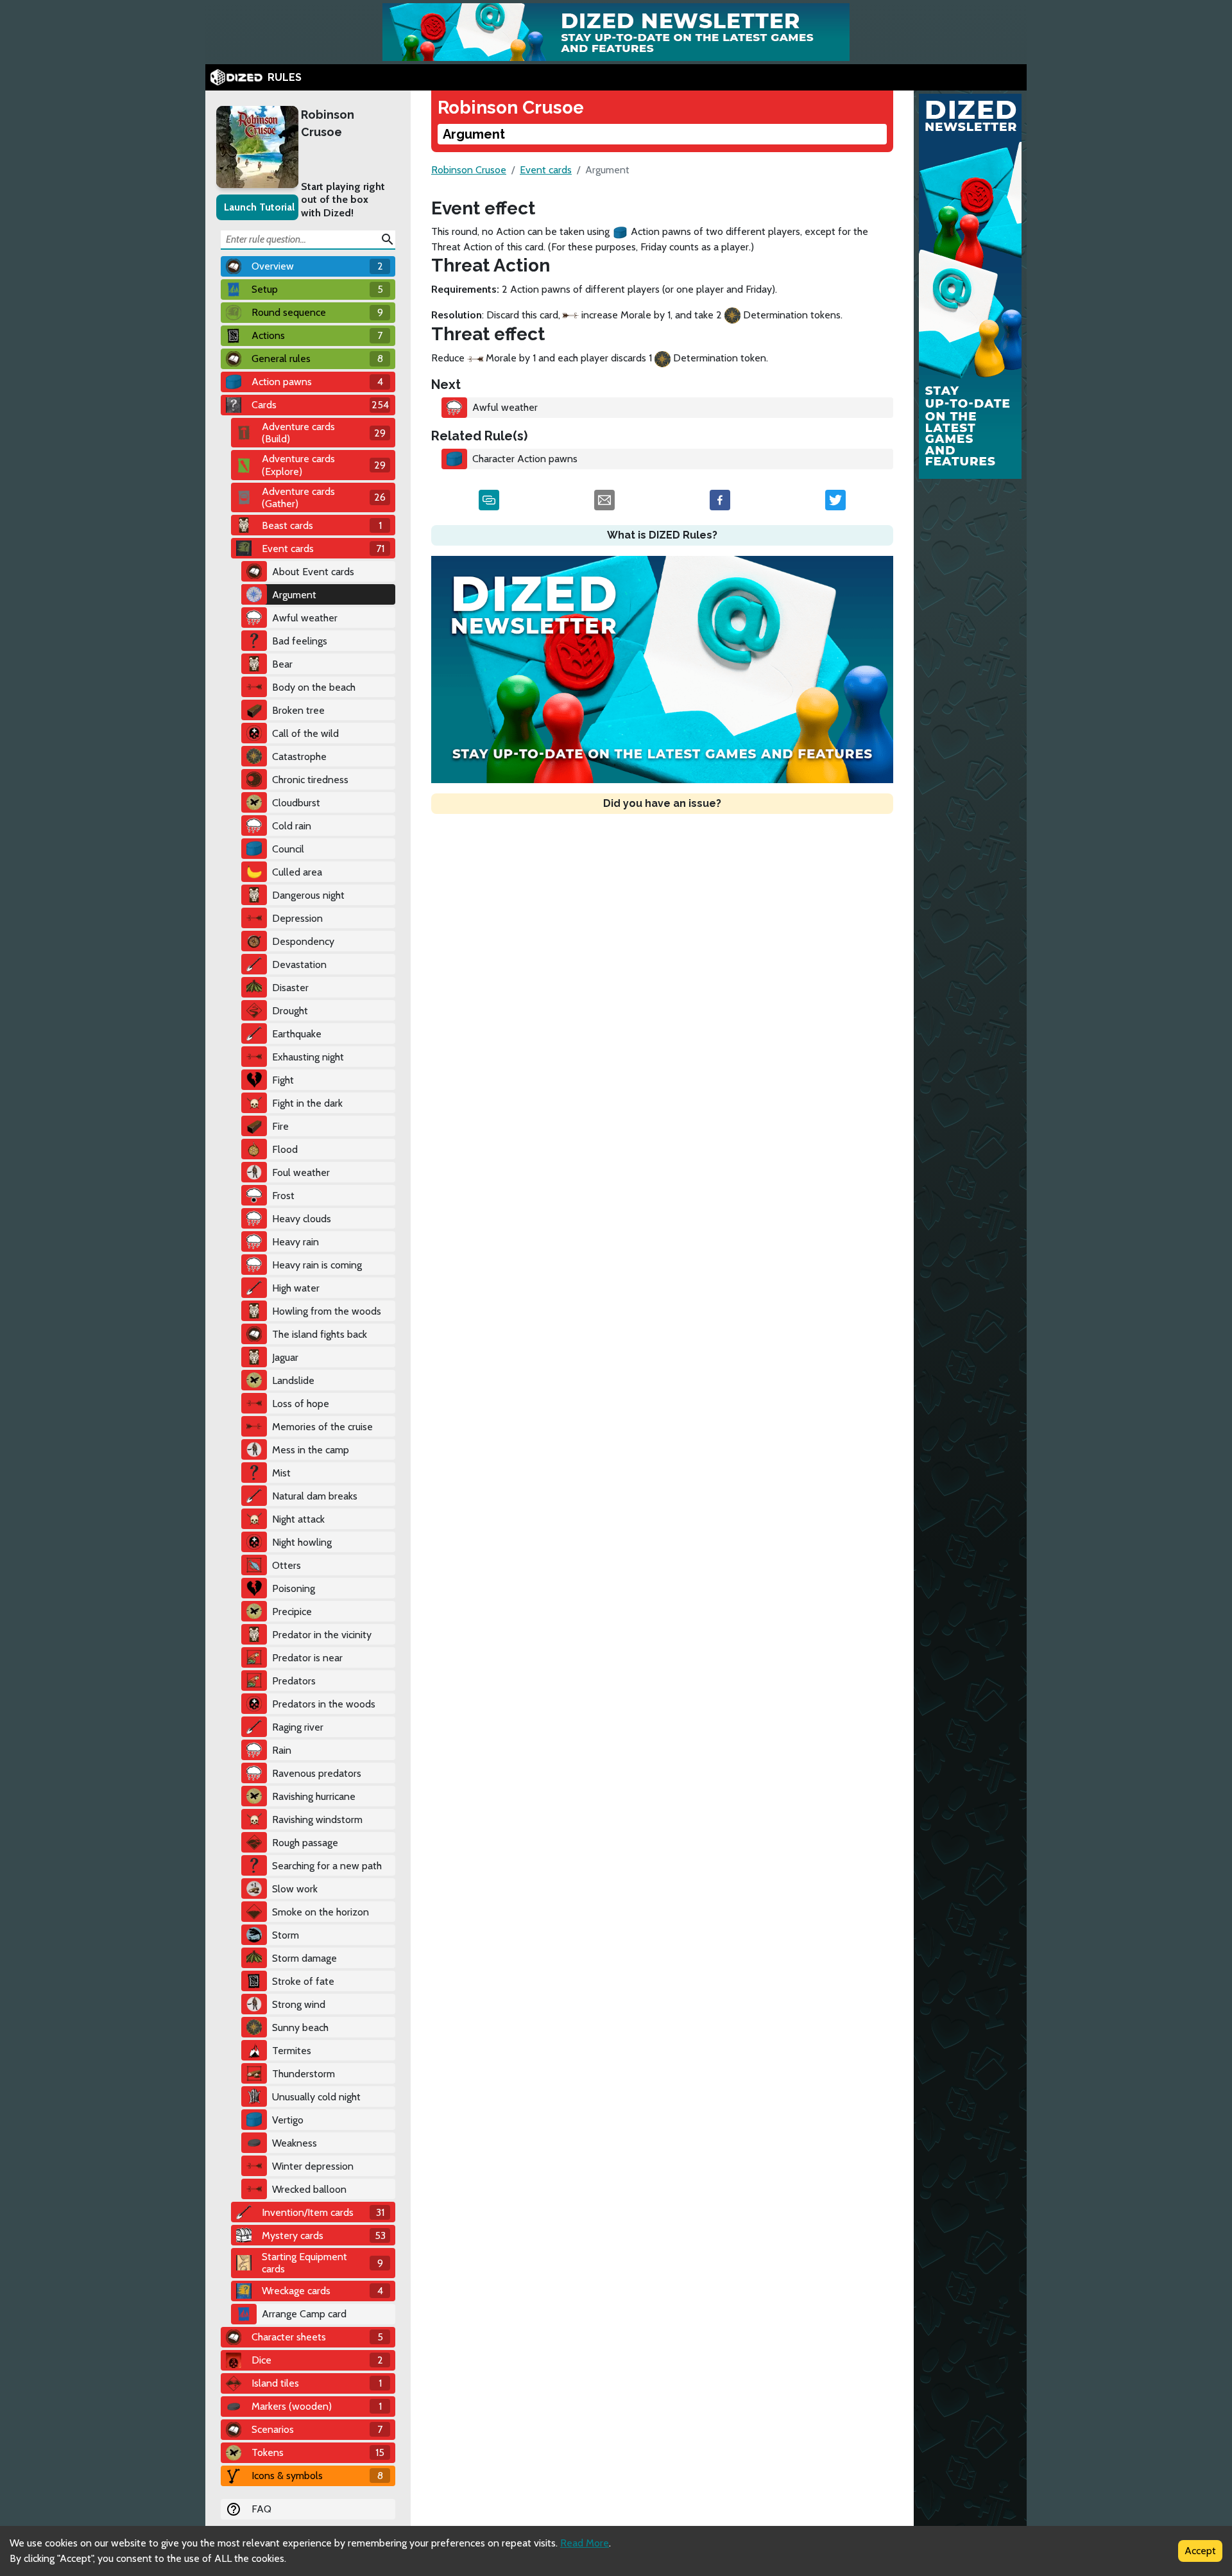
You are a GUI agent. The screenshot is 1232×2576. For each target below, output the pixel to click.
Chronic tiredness (310, 780)
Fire (280, 1126)
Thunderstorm (304, 2074)
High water (296, 1288)
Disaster (290, 988)
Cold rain (292, 826)
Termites (292, 2051)
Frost (283, 1196)
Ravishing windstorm (317, 1820)
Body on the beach (314, 687)
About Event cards (313, 572)
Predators (294, 1681)
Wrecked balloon (309, 2189)
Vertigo (288, 2120)
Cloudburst (296, 803)
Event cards (546, 170)
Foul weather (301, 1172)
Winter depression (313, 2166)
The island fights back (320, 1334)
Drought (290, 1011)
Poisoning (294, 1588)
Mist (281, 1473)
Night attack (298, 1519)
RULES (285, 77)
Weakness (295, 2143)
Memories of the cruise (322, 1427)
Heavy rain (295, 1242)
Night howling (302, 1542)
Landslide (293, 1380)
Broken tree (298, 710)
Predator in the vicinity (322, 1635)
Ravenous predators (317, 1773)
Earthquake (297, 1034)
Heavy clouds (302, 1219)
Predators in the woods (324, 1704)
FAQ (261, 2509)
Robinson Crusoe (328, 123)
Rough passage (305, 1843)
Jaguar (285, 1357)
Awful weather (305, 618)
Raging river (298, 1727)
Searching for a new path (327, 1866)
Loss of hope (301, 1404)
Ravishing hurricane (314, 1796)
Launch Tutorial (259, 207)
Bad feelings (300, 641)
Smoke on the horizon (321, 1912)
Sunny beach (300, 2027)
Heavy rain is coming (317, 1265)
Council (288, 849)
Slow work (295, 1889)
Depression (297, 918)
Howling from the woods (327, 1311)
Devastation (299, 964)
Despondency (303, 941)
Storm (286, 1935)
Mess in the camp (311, 1450)
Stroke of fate (303, 1981)
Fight (283, 1080)
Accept (1200, 2551)
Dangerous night (308, 895)
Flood (285, 1149)
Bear (282, 664)
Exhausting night (308, 1057)
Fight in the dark (307, 1103)
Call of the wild (305, 733)
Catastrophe (299, 756)
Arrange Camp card (304, 2314)
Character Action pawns (525, 459)
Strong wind (299, 2004)
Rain (282, 1750)
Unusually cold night (316, 2097)
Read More (585, 2543)
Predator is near (307, 1658)
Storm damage (304, 1958)
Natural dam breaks (315, 1496)
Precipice (292, 1612)
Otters (287, 1565)
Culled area (297, 872)
